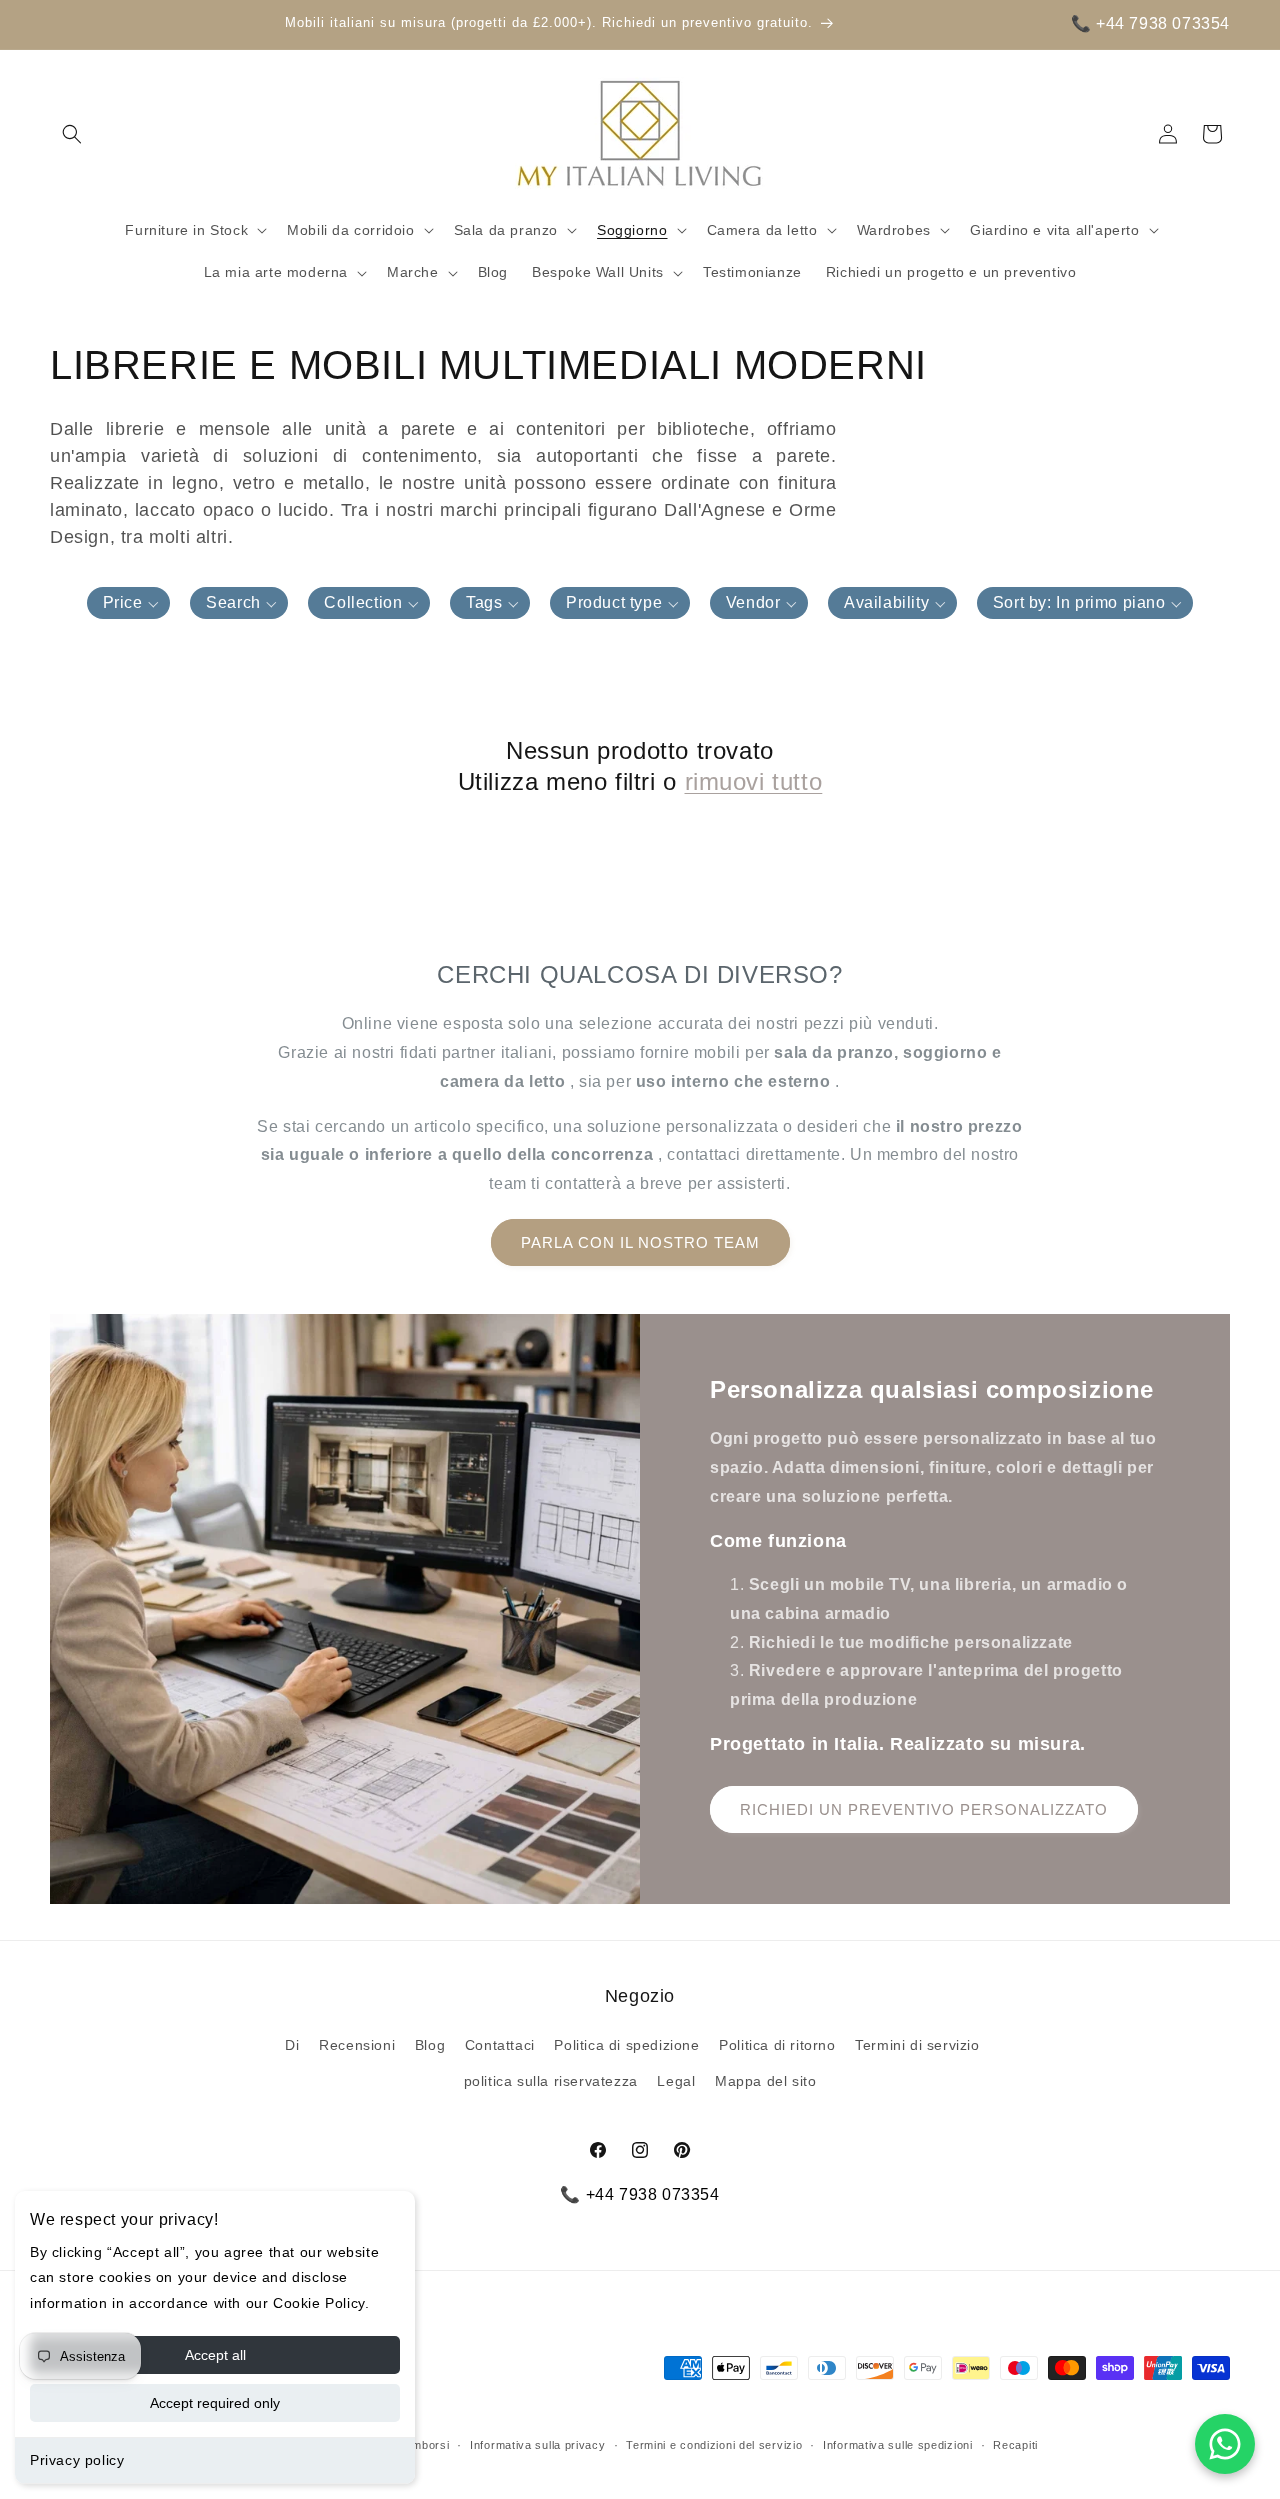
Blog (430, 2045)
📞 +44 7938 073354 (1150, 23)
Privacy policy (77, 2460)
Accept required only (215, 2403)
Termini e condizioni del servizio (714, 2445)
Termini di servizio (917, 2045)
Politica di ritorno (777, 2045)
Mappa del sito (765, 2081)
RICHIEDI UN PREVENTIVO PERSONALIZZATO (924, 1809)
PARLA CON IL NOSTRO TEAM (640, 1242)
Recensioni (357, 2045)
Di (292, 2045)
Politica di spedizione (626, 2045)
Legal (676, 2081)
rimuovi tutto (754, 781)
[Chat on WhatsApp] (1225, 2444)
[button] (72, 134)
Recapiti (1015, 2445)
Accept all (215, 2355)
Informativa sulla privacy (538, 2445)
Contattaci (500, 2045)
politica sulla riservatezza (551, 2081)
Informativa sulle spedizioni (898, 2445)
